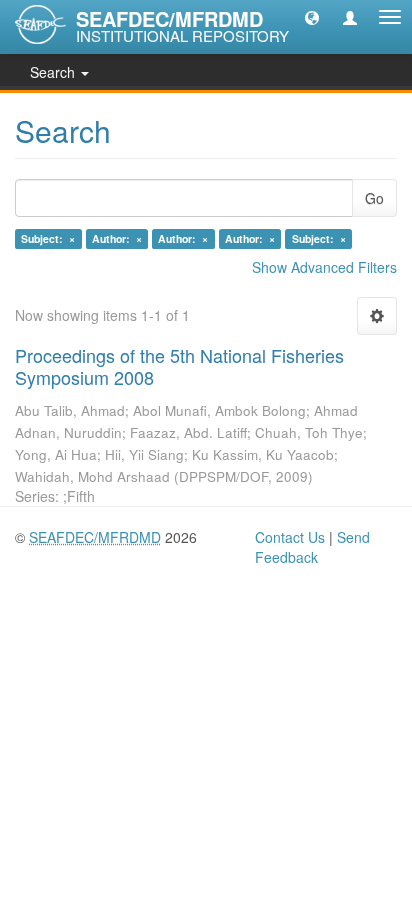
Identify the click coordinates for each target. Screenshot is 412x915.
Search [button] (54, 72)
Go (374, 198)
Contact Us (290, 537)
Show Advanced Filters (324, 267)
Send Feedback (312, 547)
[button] (312, 17)
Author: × (117, 238)
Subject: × (48, 238)
